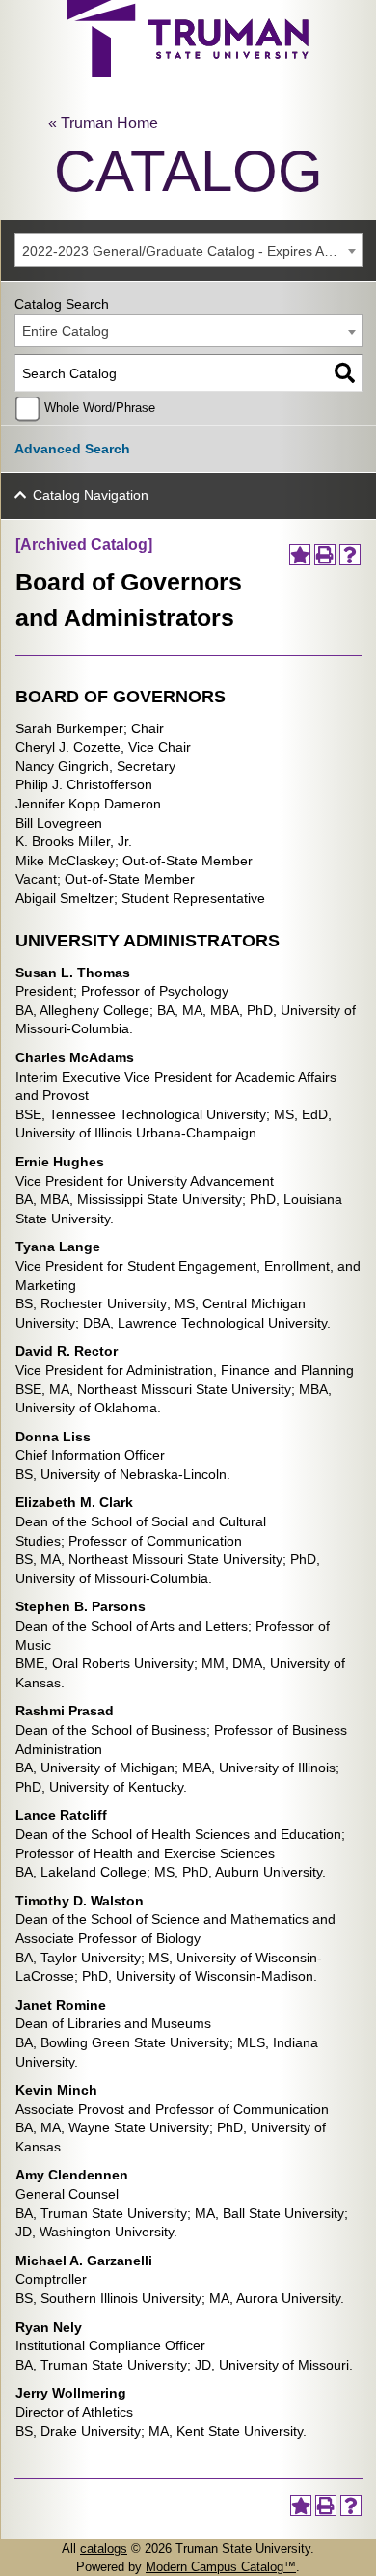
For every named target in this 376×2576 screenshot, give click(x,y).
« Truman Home (103, 123)
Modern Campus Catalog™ (221, 2567)
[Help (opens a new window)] (350, 555)
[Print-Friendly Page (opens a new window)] (325, 555)
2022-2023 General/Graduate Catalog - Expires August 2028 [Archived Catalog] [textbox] (192, 251)
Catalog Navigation (91, 495)
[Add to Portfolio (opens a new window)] (300, 555)
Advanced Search (72, 449)
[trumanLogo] (188, 72)
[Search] (345, 373)
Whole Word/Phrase (100, 408)
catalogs (104, 2549)
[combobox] (188, 250)
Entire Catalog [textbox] (66, 331)
